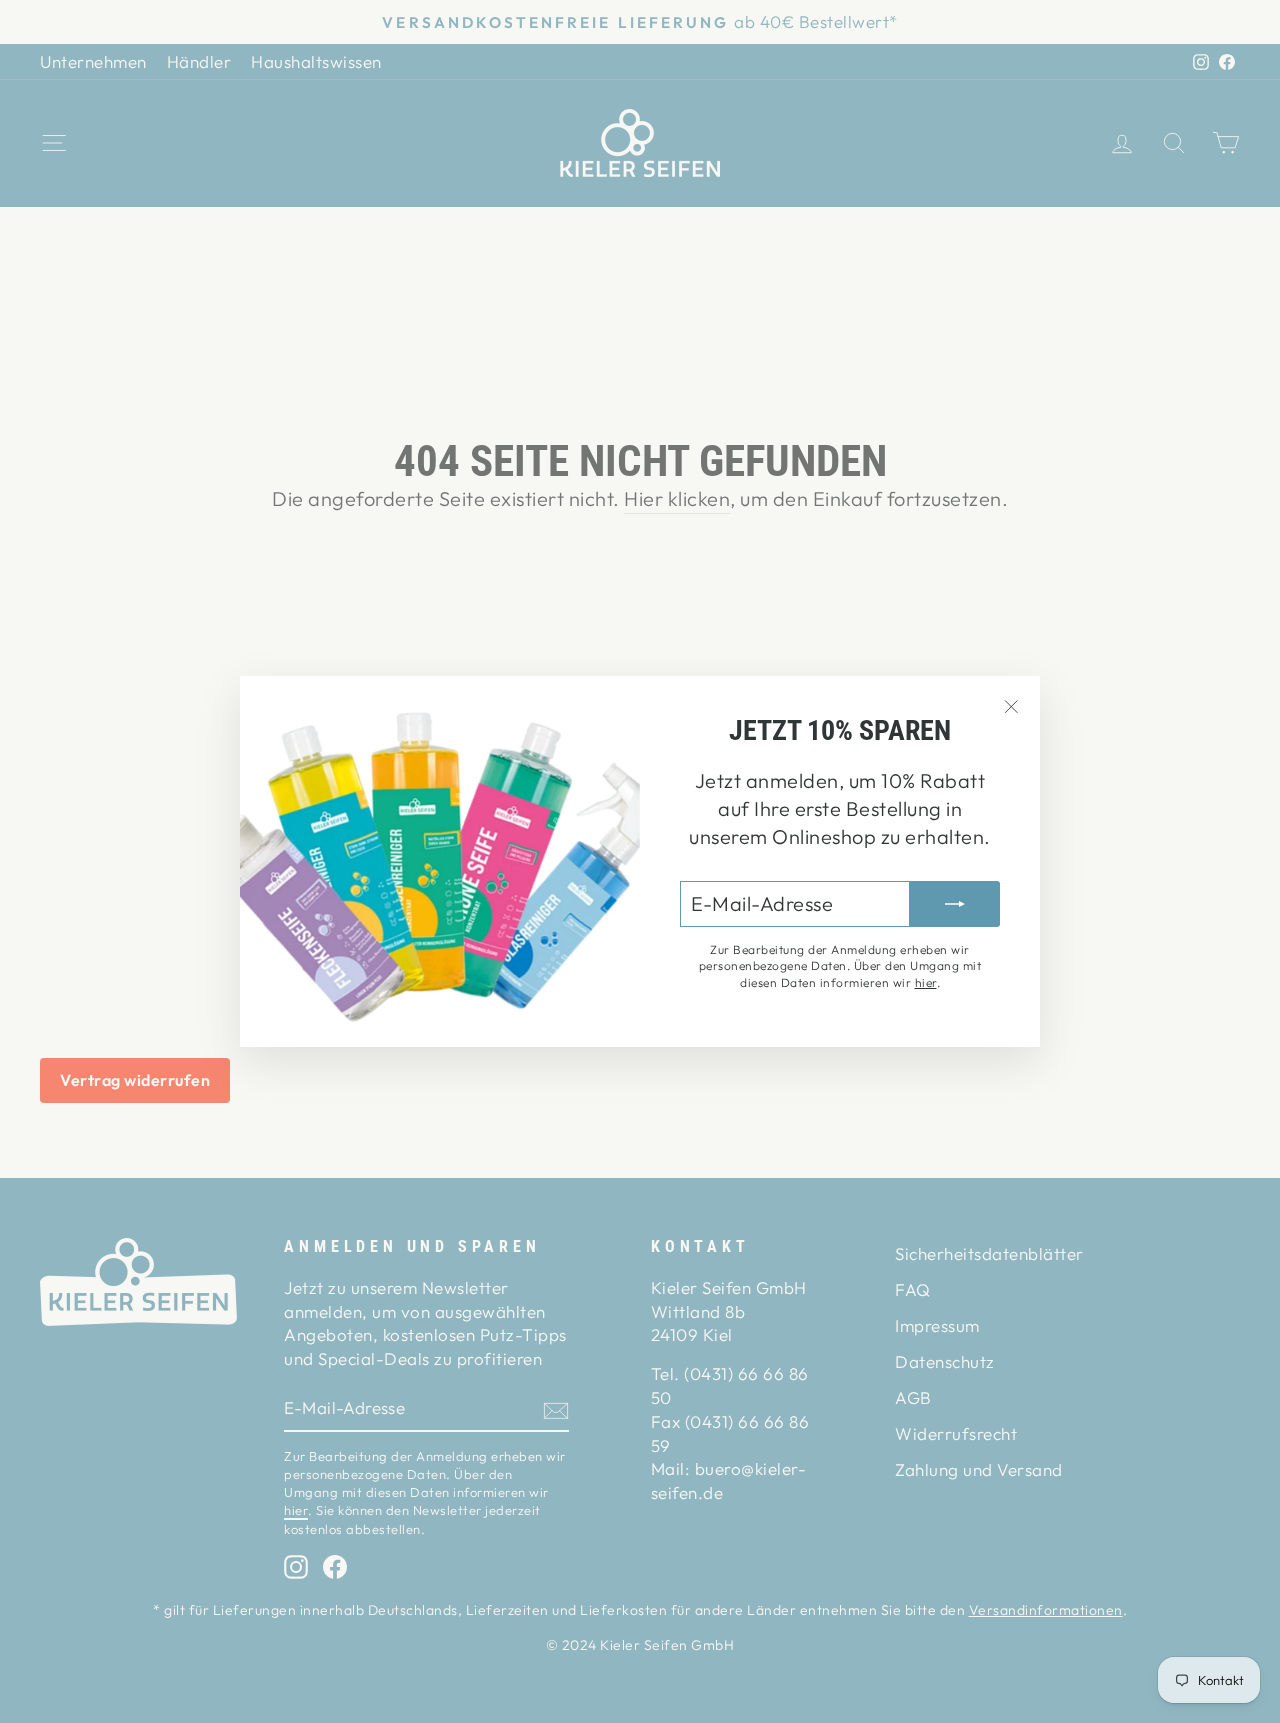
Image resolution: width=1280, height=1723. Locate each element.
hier (926, 982)
